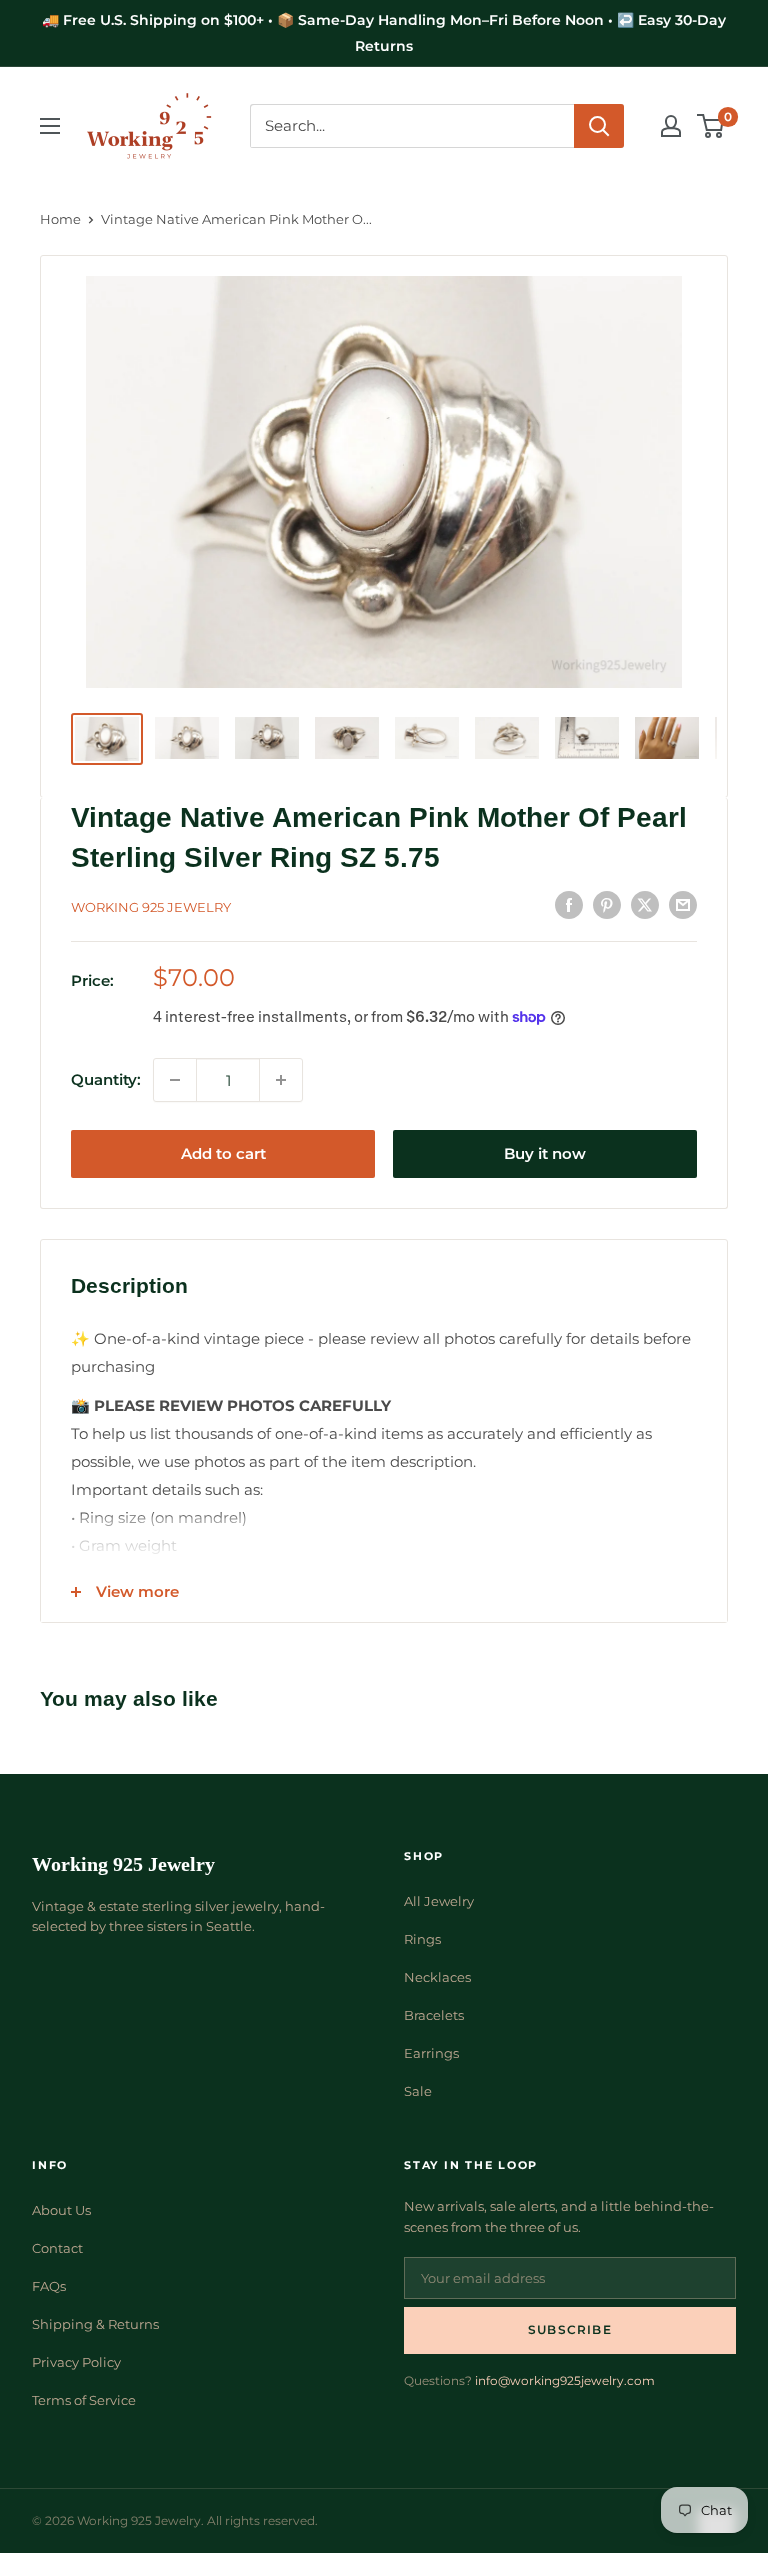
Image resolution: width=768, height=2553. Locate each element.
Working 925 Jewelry (151, 907)
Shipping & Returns (95, 2324)
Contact (57, 2248)
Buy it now (545, 1153)
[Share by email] (683, 904)
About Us (61, 2210)
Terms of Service (84, 2400)
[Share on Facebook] (569, 904)
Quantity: (106, 1079)
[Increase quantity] (281, 1080)
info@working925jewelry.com (565, 2380)
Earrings (431, 2053)
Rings (422, 1939)
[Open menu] (50, 126)
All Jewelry (439, 1901)
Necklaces (437, 1977)
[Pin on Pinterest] (607, 904)
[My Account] (671, 126)
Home (60, 219)
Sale (418, 2091)
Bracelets (434, 2015)
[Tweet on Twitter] (645, 904)
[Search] (599, 126)
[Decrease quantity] (175, 1080)
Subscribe (570, 2329)
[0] (711, 126)
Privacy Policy (76, 2362)
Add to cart (223, 1153)
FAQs (49, 2286)
